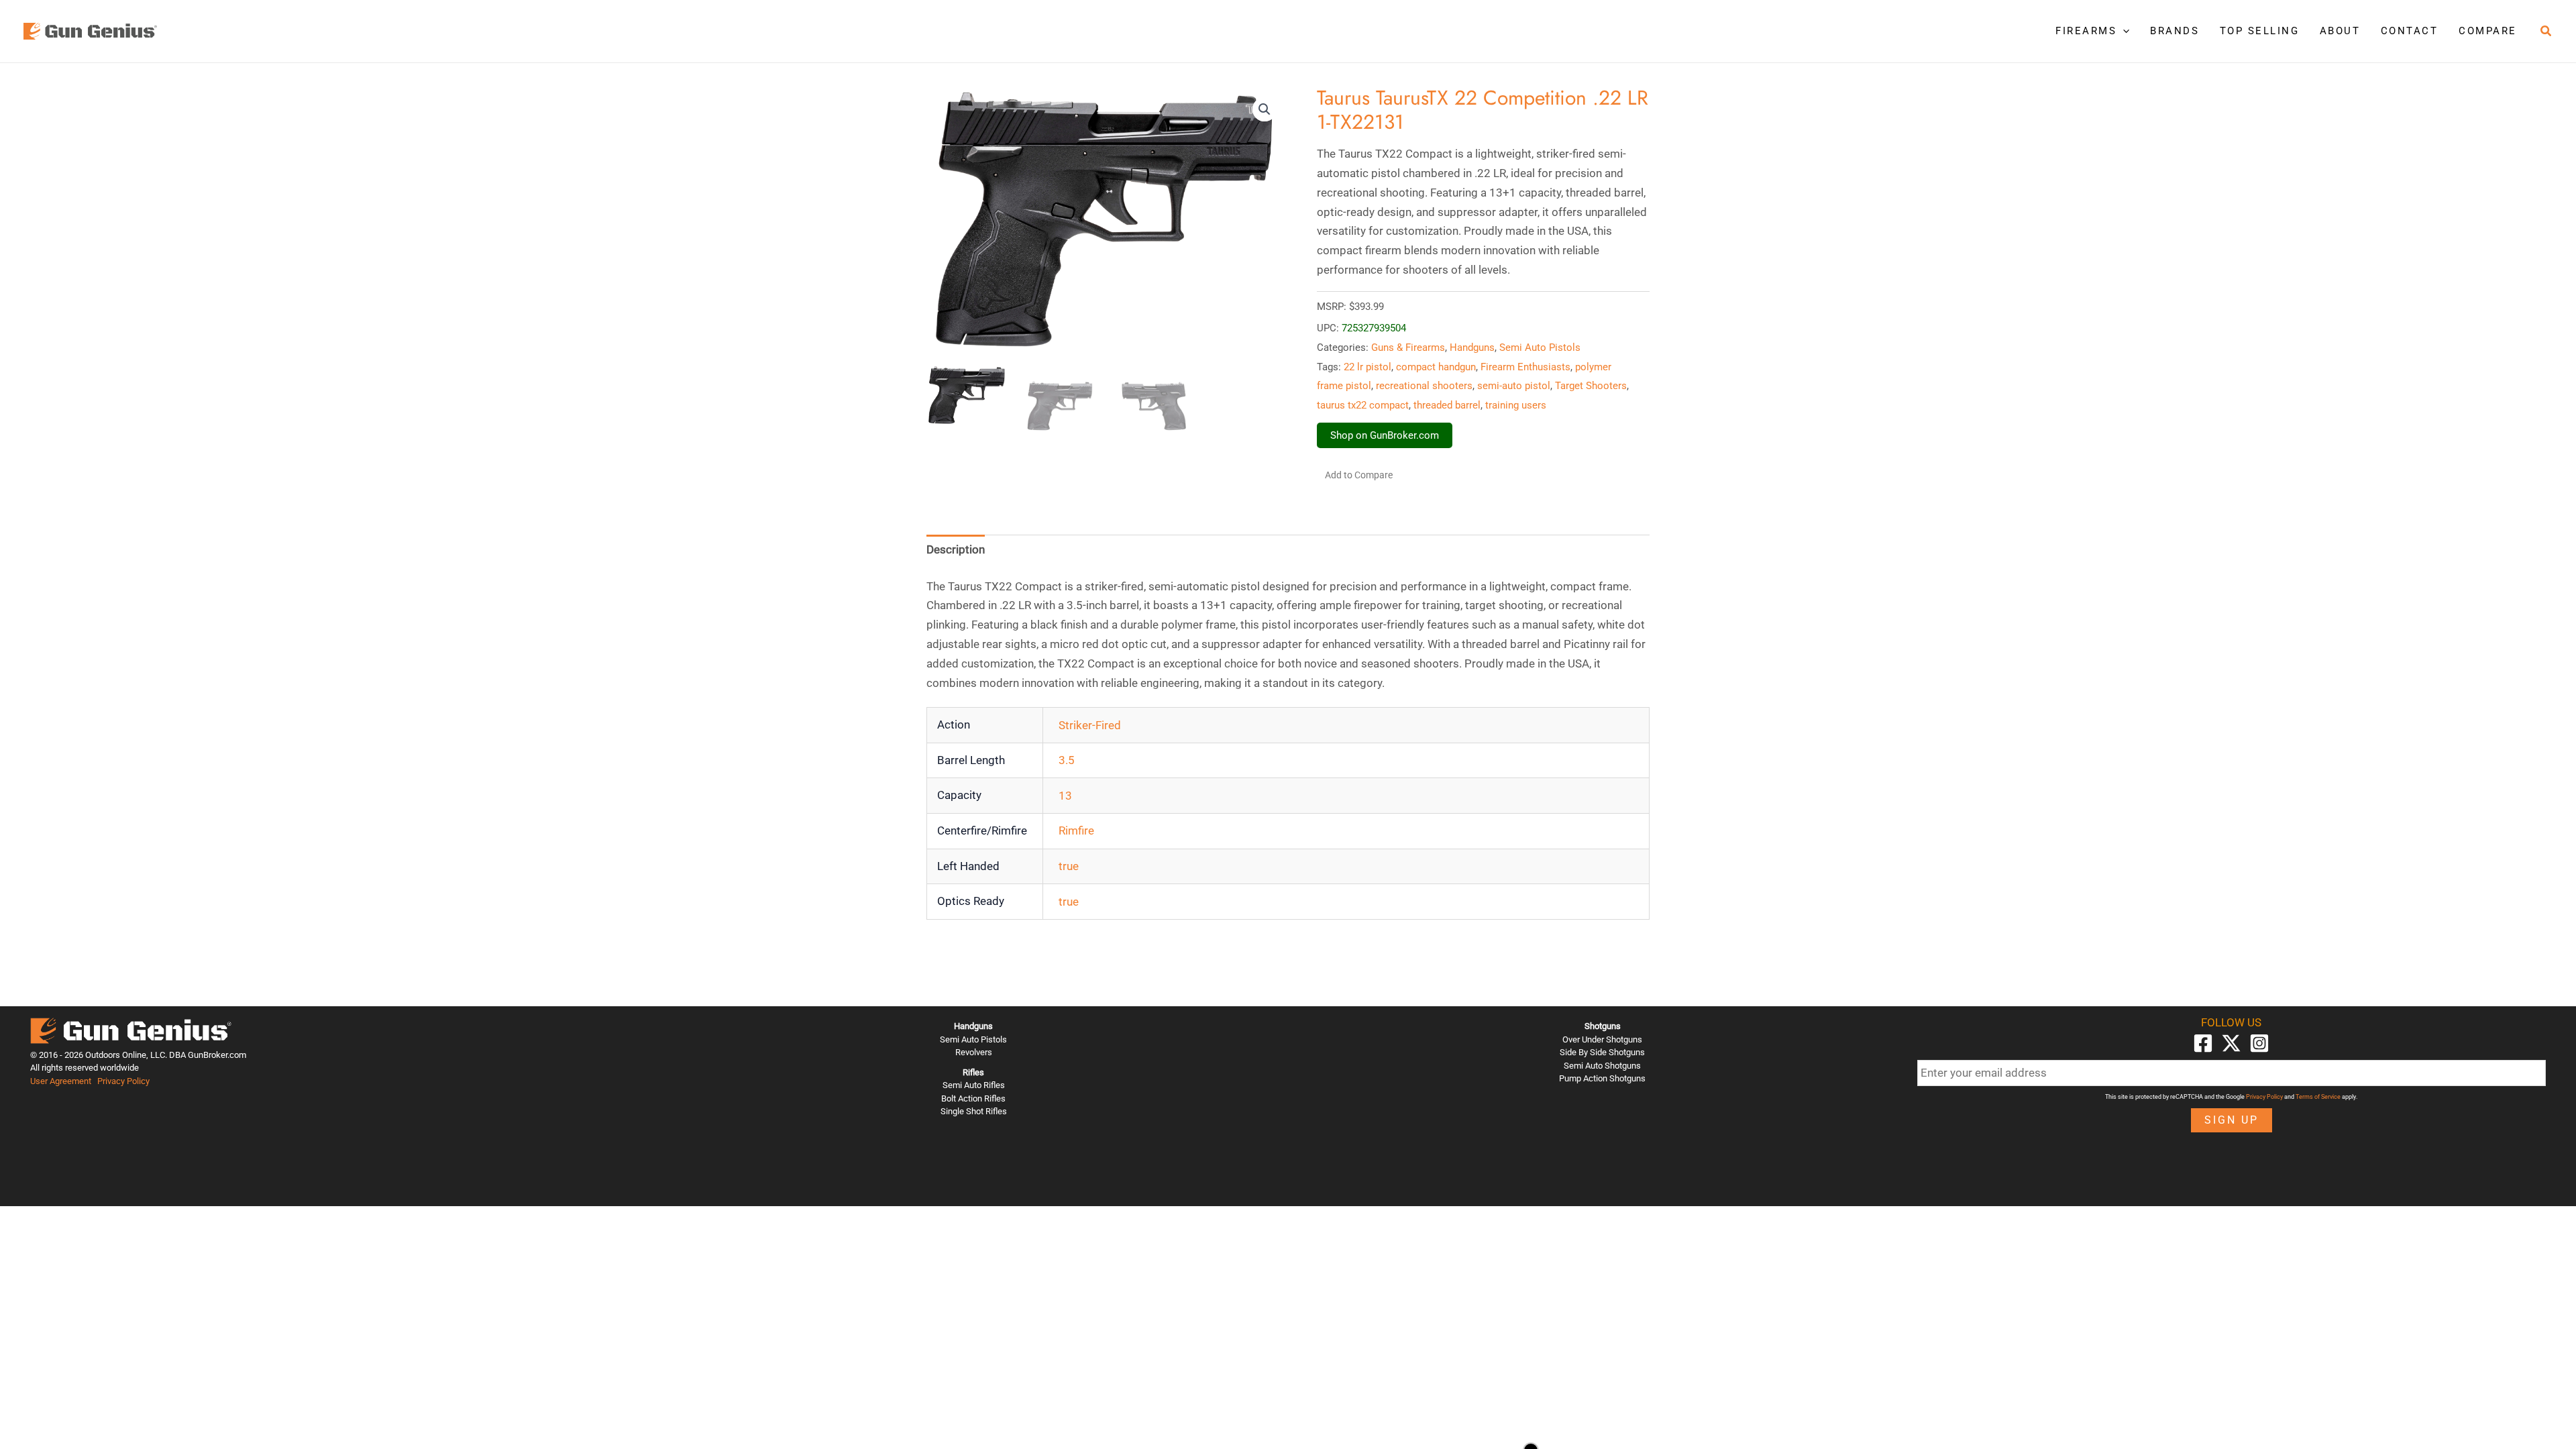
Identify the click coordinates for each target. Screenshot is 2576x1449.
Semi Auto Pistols (1540, 347)
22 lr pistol (1367, 367)
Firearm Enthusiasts (1525, 367)
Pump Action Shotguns (1602, 1078)
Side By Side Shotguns (1602, 1052)
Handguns (1472, 347)
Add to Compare (1359, 475)
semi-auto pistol (1514, 386)
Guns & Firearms (1408, 347)
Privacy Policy (123, 1081)
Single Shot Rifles (974, 1111)
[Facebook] (2203, 1043)
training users (1516, 405)
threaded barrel (1447, 405)
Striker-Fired (1090, 725)
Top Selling (2260, 31)
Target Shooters (1591, 386)
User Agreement (61, 1081)
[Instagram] (2259, 1043)
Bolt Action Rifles (973, 1098)
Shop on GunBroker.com (1385, 435)
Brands (2175, 31)
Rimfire (1076, 830)
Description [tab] (956, 549)
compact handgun (1436, 367)
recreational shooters (1424, 386)
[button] (2123, 31)
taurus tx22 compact (1363, 405)
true (1069, 866)
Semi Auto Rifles (974, 1085)
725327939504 (1374, 328)
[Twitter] (2231, 1043)
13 (1065, 796)
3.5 (1067, 760)
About (2340, 31)
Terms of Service (2318, 1097)
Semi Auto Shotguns (1602, 1066)
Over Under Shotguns (1602, 1039)
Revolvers (974, 1052)
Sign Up (2232, 1120)
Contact (2410, 31)
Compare (2488, 31)
